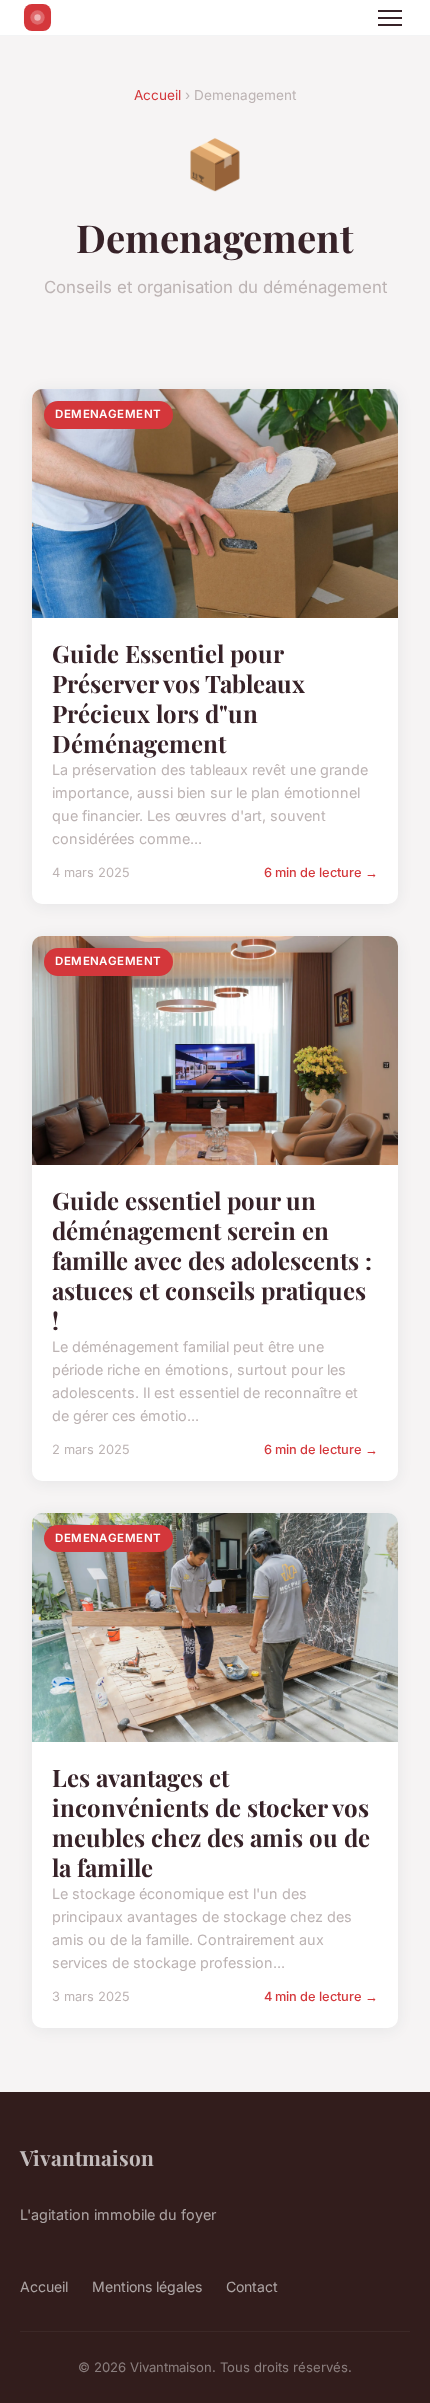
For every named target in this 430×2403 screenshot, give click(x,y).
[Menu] (390, 18)
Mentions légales (147, 2286)
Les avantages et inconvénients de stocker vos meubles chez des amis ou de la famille (211, 1822)
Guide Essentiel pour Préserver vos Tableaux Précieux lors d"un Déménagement (178, 698)
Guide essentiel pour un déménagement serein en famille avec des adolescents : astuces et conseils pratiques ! (212, 1260)
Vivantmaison (87, 2157)
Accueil (157, 95)
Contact (252, 2286)
